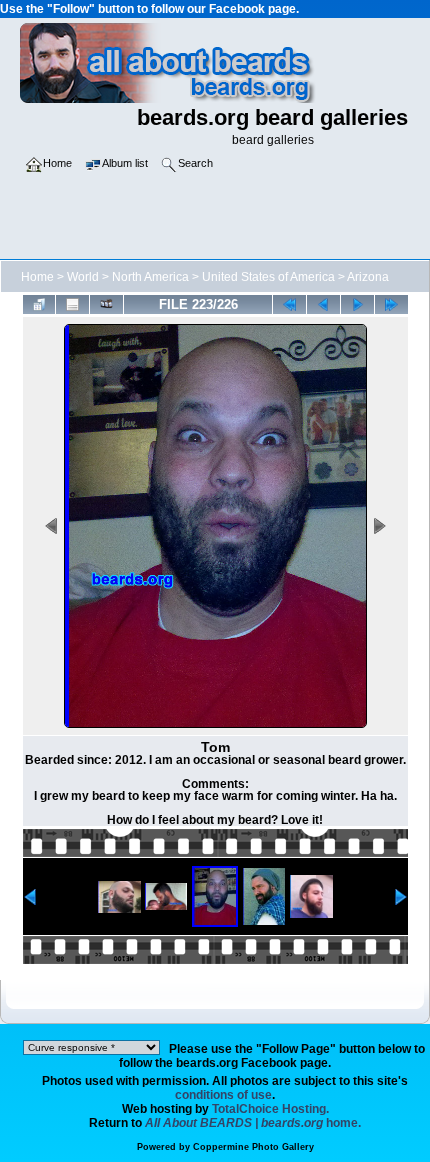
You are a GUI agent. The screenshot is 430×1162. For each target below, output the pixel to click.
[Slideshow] (106, 304)
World (83, 277)
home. (253, 1123)
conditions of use (223, 1095)
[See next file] (357, 304)
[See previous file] (323, 304)
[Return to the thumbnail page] (39, 304)
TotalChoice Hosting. (270, 1109)
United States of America (268, 277)
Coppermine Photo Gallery (253, 1147)
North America (150, 277)
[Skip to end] (391, 304)
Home (37, 277)
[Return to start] (289, 304)
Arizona (368, 277)
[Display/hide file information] (72, 304)
